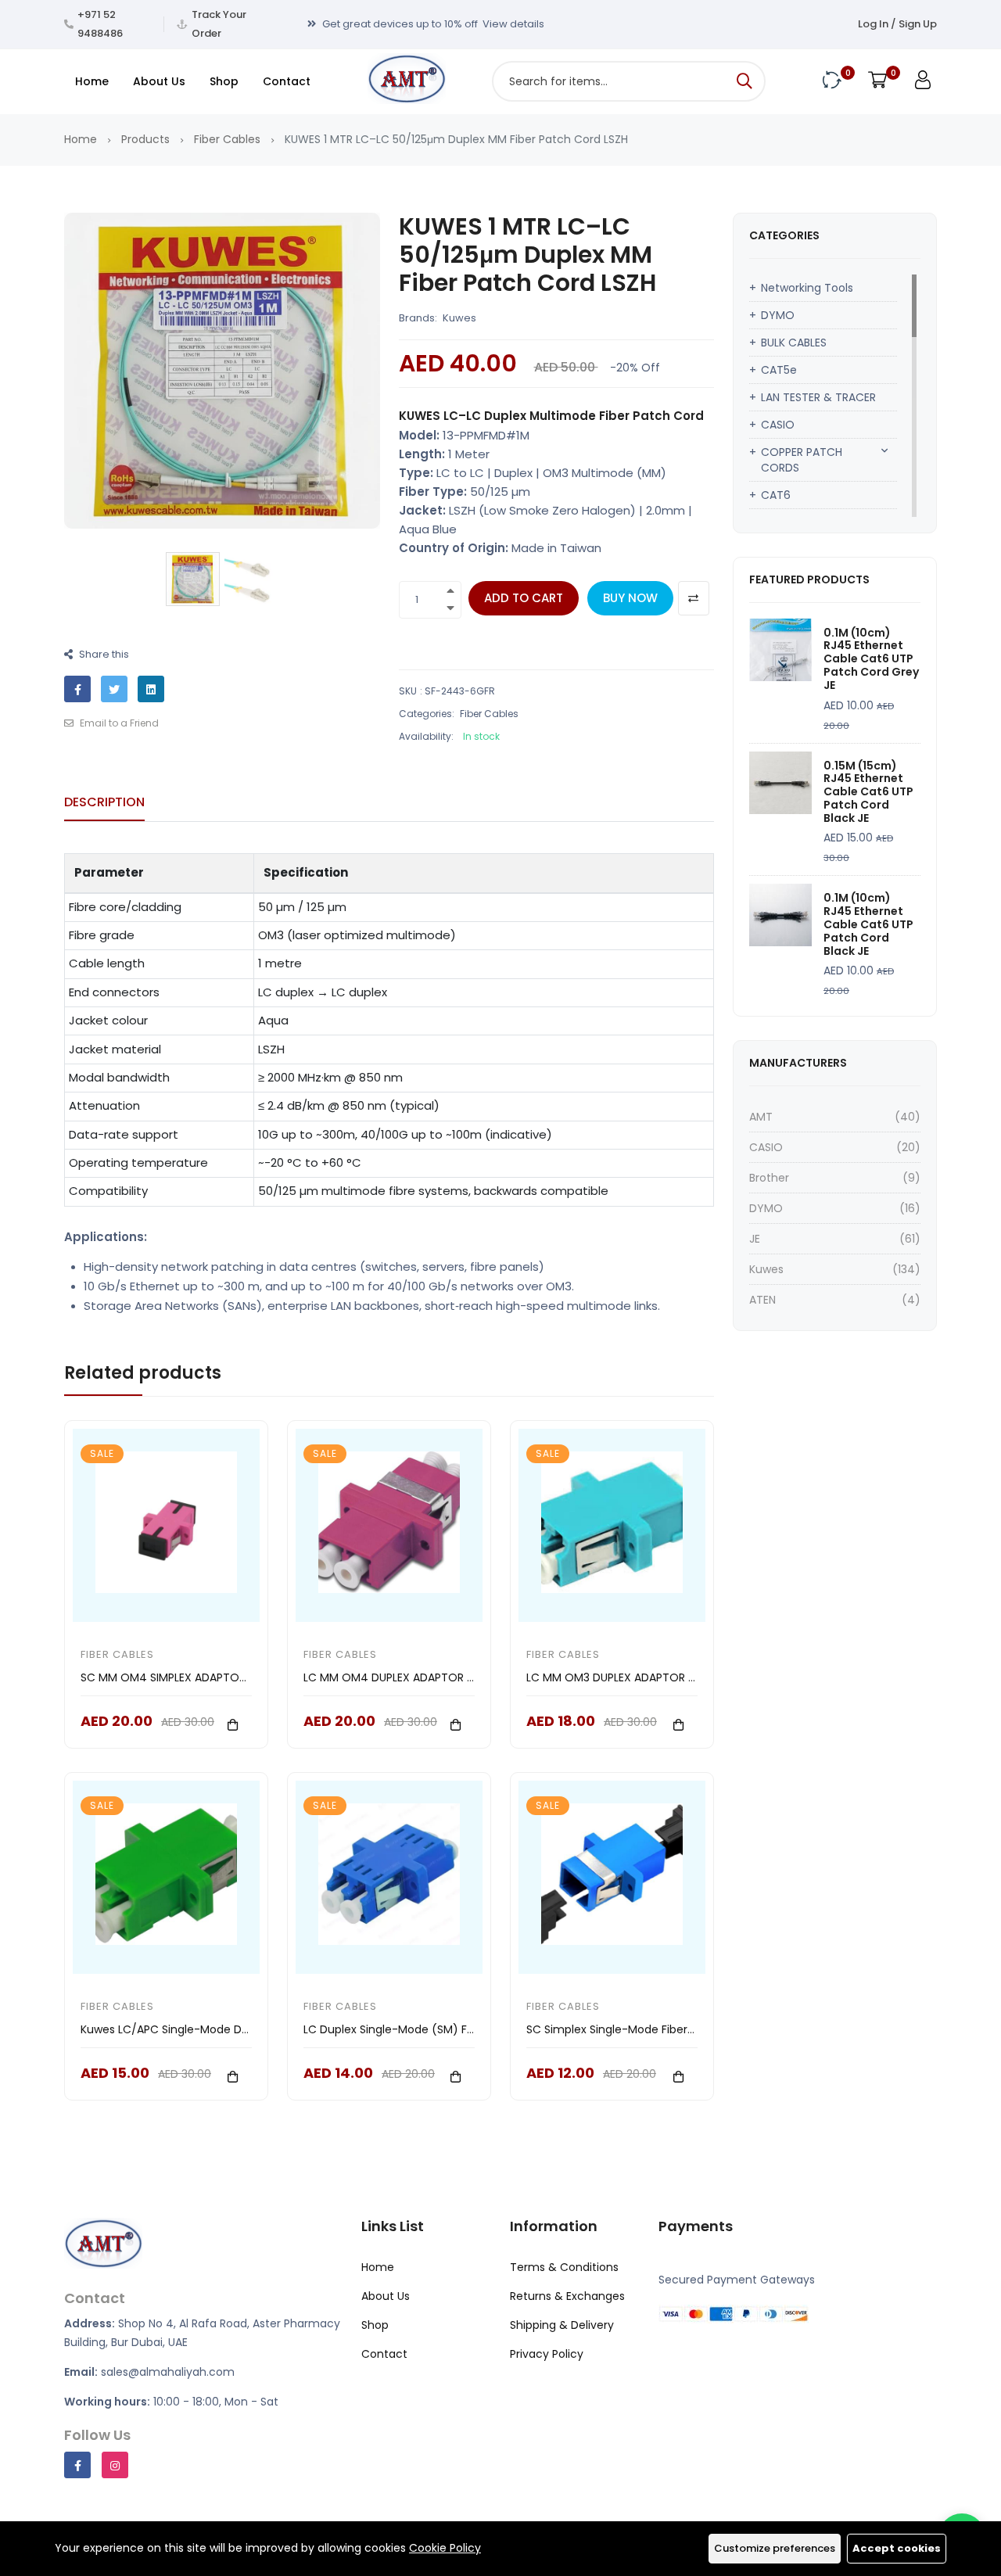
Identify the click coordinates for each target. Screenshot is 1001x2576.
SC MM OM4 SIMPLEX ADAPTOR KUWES (183, 1677)
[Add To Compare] (694, 598)
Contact (287, 81)
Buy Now (630, 598)
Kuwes (459, 318)
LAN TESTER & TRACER (818, 397)
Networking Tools (807, 288)
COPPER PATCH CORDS (802, 460)
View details (513, 24)
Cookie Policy (445, 2548)
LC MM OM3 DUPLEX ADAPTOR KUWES (625, 1677)
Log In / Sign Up (897, 24)
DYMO (778, 315)
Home (92, 81)
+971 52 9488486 (100, 24)
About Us (159, 81)
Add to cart (524, 598)
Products (145, 139)
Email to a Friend (118, 723)
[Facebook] (77, 2465)
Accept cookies (897, 2548)
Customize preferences (775, 2548)
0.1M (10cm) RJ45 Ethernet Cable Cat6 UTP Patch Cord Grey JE (871, 659)
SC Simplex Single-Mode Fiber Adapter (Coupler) (659, 2029)
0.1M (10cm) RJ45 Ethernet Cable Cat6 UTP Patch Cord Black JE (868, 924)
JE (755, 1239)
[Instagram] (115, 2465)
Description (104, 802)
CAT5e (779, 370)
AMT (761, 1117)
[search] (744, 81)
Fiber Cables (227, 139)
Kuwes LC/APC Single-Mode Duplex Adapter (199, 2029)
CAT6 (776, 495)
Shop (224, 81)
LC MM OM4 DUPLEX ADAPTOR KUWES (403, 1677)
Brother (769, 1178)
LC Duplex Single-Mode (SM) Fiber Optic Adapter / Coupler (463, 2029)
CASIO (778, 425)
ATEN (762, 1300)
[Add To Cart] (233, 1724)
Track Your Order (219, 24)
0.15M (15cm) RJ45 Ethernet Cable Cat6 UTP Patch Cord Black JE (868, 792)
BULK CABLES (794, 343)
